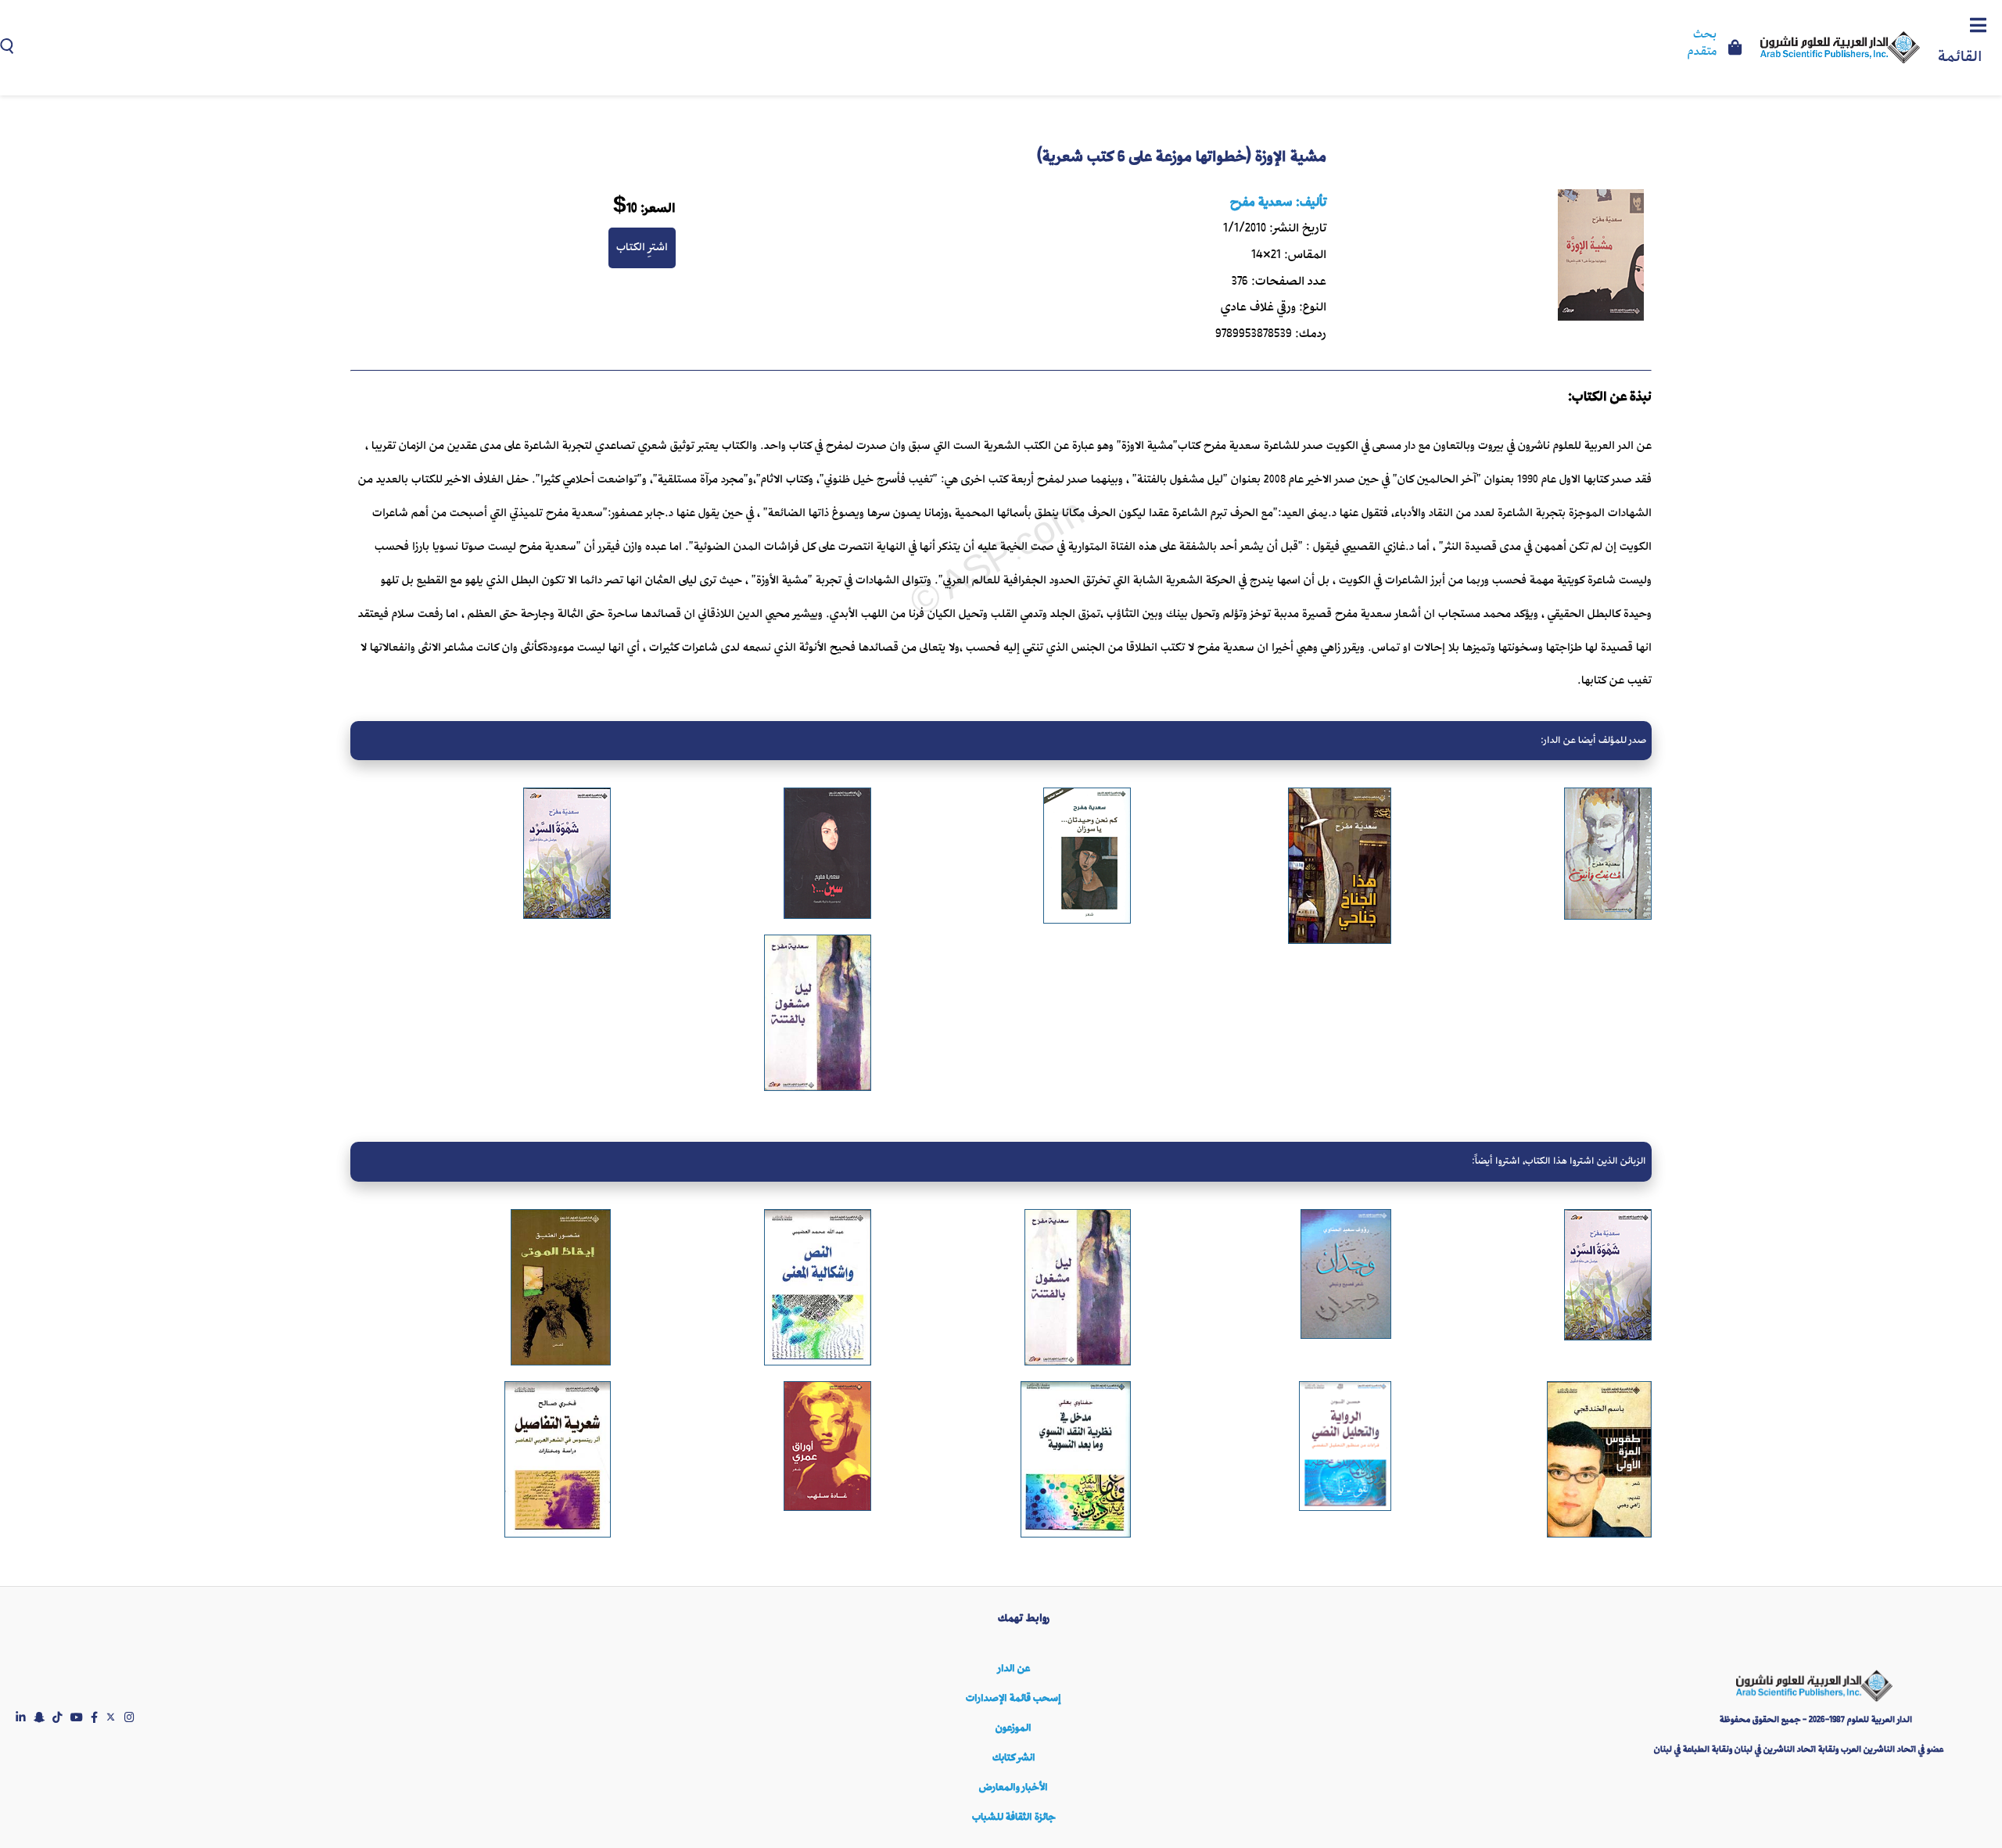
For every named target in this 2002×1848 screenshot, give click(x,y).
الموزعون (1014, 1728)
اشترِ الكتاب (642, 247)
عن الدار (1014, 1669)
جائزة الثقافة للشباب (1014, 1817)
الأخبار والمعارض (1014, 1787)
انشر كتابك (1014, 1758)
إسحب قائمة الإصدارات (1014, 1698)
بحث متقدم (1702, 44)
